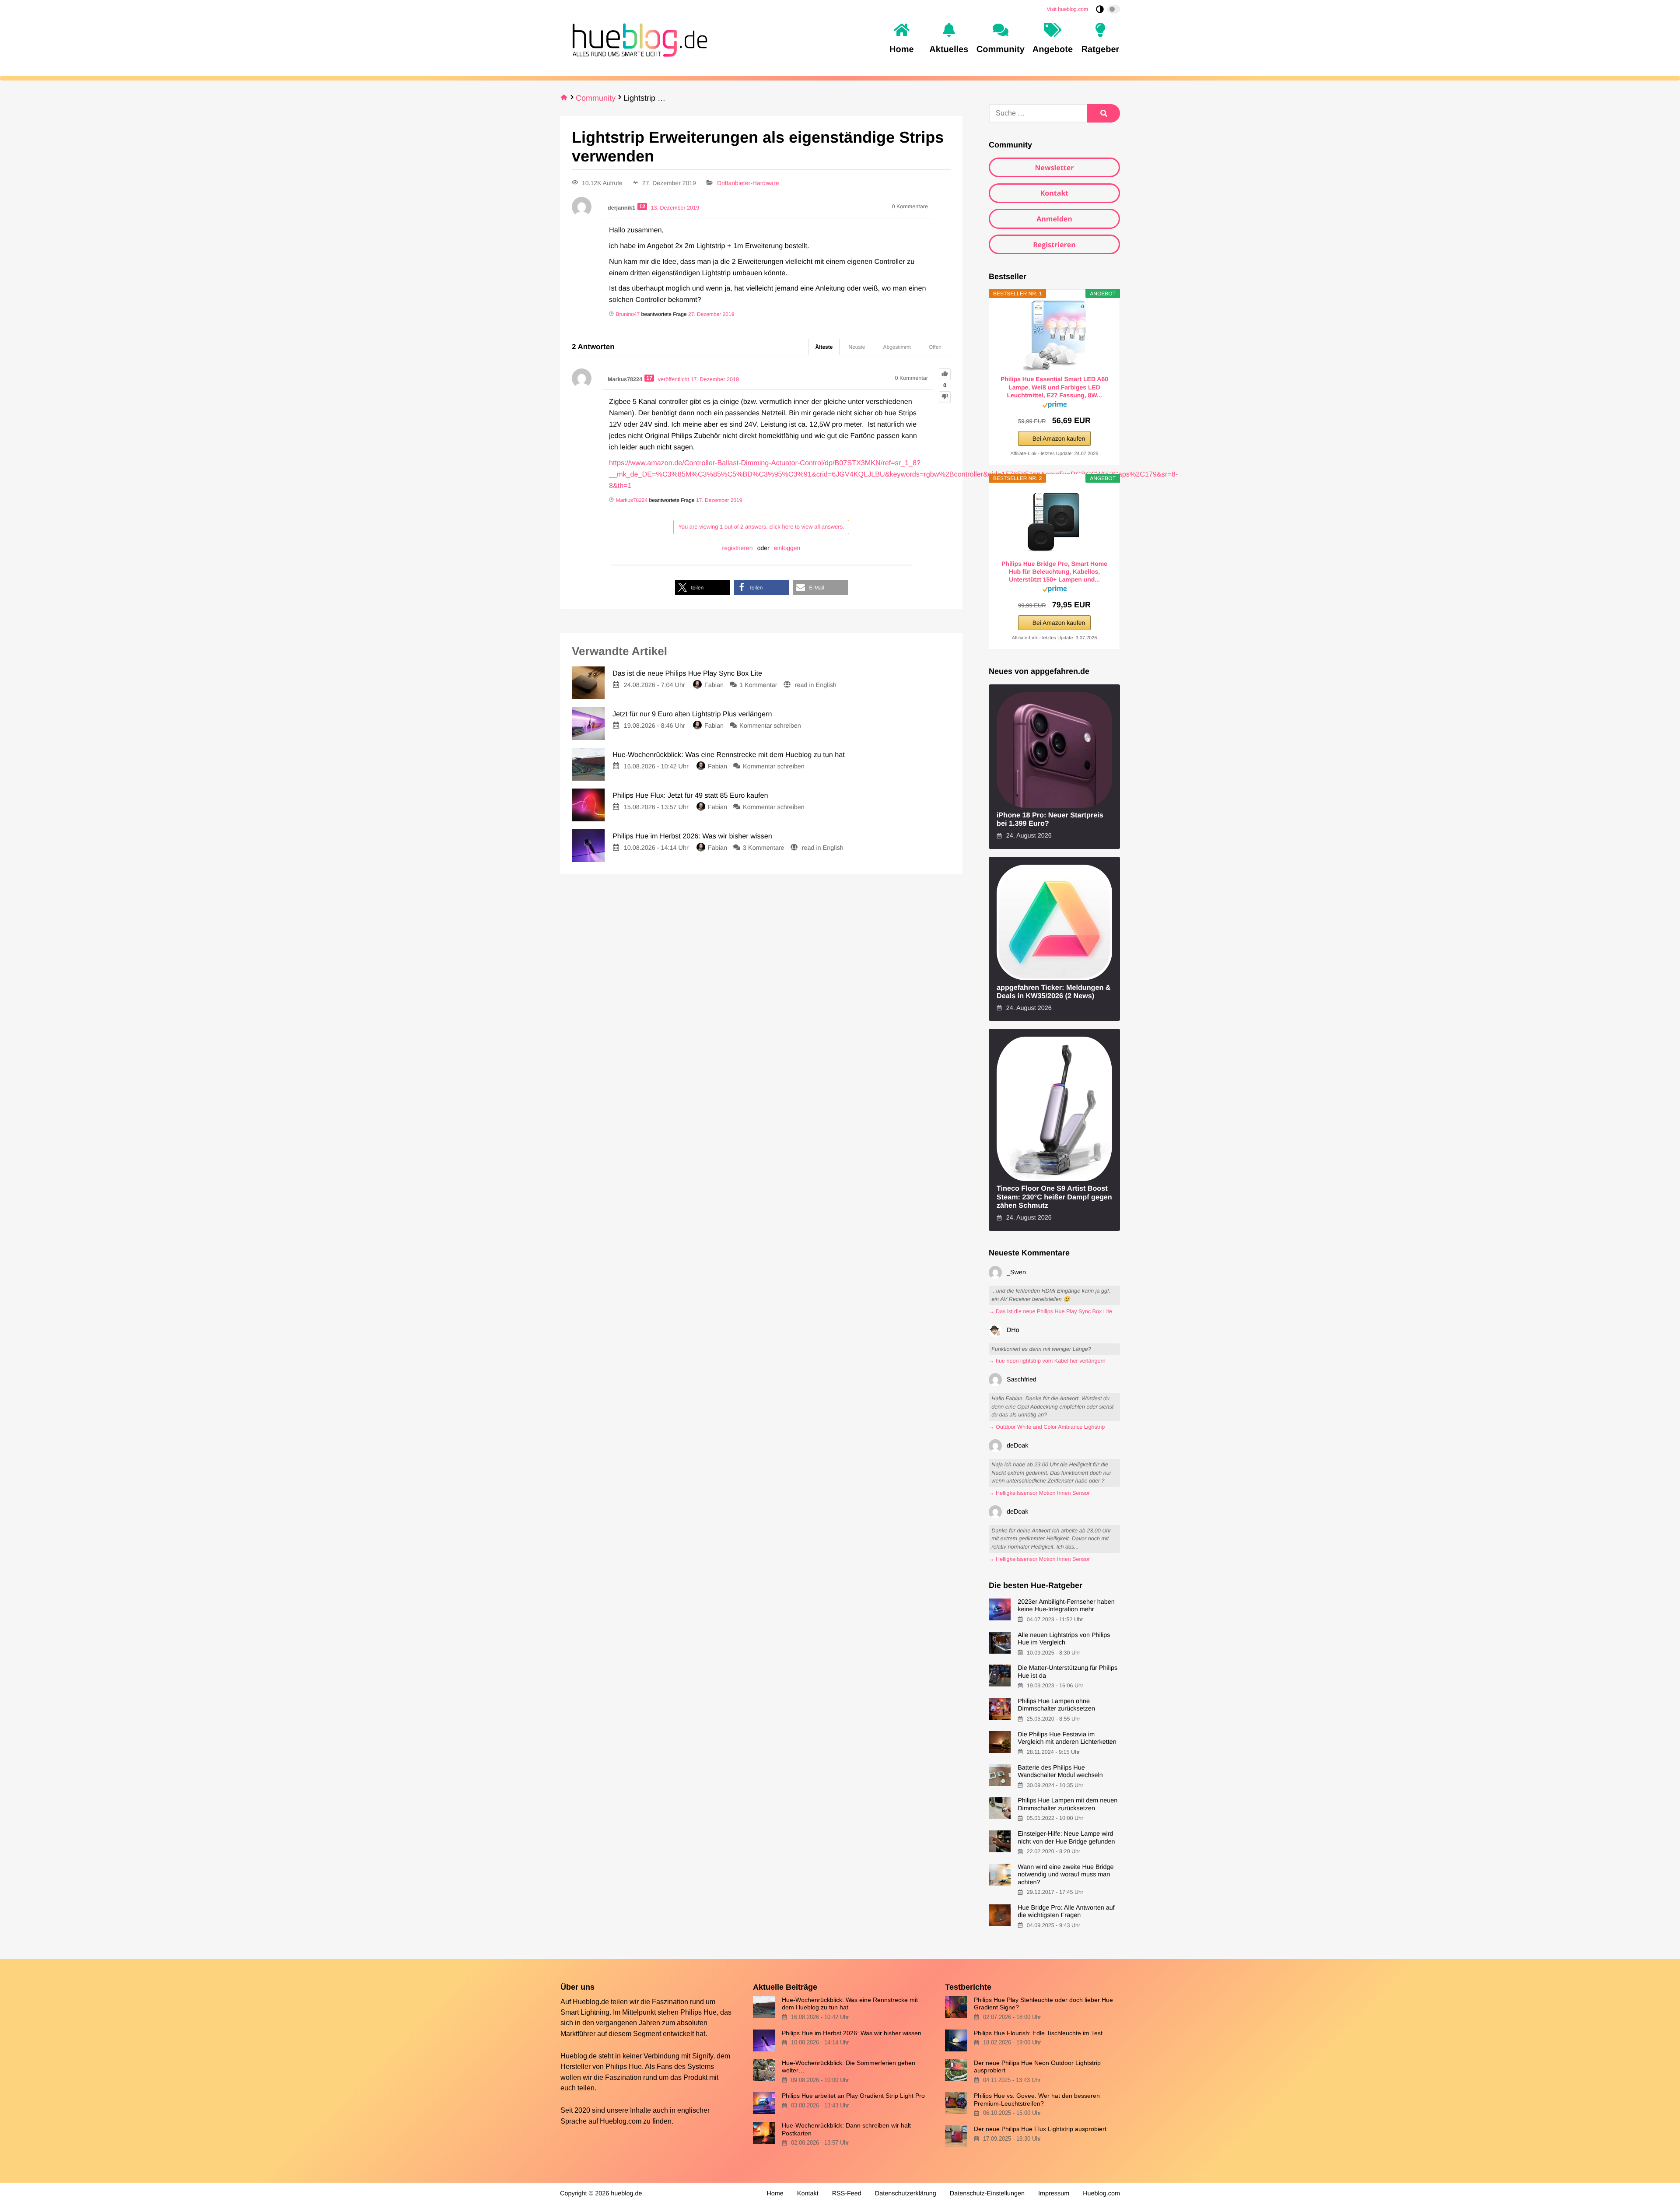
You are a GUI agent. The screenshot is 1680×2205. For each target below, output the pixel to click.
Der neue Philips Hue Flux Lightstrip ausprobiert (1040, 2129)
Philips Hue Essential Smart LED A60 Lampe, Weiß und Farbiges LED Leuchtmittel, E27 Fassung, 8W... (1054, 387)
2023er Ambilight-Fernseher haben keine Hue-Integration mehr (1066, 1606)
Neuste (857, 347)
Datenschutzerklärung (906, 2194)
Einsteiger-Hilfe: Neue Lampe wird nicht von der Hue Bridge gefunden (1066, 1838)
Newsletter (1054, 168)
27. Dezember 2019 (711, 314)
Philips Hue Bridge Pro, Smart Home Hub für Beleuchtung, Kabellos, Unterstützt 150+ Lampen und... (1054, 571)
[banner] (637, 39)
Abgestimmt (897, 347)
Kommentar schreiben (770, 726)
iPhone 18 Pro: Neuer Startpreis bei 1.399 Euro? (1050, 819)
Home (775, 2194)
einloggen (787, 548)
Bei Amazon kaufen (1059, 438)
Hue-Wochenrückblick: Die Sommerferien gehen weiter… (849, 2067)
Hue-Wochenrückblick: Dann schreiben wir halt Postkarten (846, 2129)
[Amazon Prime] (1055, 406)
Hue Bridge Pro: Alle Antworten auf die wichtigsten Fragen (1066, 1912)
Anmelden (1054, 219)
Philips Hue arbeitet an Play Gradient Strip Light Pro (853, 2096)
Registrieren (1054, 245)
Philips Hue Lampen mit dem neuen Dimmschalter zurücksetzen (1067, 1804)
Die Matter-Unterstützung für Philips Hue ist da (1067, 1672)
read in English (816, 685)
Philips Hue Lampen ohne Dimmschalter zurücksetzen (1056, 1705)
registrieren (738, 548)
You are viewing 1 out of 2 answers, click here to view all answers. (761, 527)
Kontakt (1055, 193)
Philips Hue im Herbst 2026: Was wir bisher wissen (852, 2033)
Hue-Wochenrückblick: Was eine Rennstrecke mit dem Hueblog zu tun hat (850, 2003)
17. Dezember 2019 (719, 500)
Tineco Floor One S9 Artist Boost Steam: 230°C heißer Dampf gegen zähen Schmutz (1054, 1197)
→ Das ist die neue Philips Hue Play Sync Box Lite (1050, 1311)
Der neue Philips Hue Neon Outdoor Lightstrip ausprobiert (1037, 2067)
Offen (935, 347)
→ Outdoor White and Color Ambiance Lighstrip (1047, 1427)
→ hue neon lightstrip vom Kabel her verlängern (1047, 1361)
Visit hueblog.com (1068, 9)
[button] (702, 587)
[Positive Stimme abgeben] (945, 374)
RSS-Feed (847, 2194)
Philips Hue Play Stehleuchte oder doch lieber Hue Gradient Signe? (1043, 2003)
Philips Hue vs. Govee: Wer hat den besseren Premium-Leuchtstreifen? (1037, 2099)
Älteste (824, 347)
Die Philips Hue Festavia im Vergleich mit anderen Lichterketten (1067, 1738)
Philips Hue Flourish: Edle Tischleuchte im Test (1038, 2033)
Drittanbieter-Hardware (748, 183)
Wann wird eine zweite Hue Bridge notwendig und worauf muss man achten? (1066, 1875)
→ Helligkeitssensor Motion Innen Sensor (1039, 1493)
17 (649, 378)
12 (642, 207)
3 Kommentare (763, 848)
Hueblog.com (621, 2121)
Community (596, 98)
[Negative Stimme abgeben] (945, 397)
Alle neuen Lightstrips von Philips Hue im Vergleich (1064, 1639)
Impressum (1054, 2194)
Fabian (714, 685)
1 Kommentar (758, 685)
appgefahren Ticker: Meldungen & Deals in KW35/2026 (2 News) (1054, 992)
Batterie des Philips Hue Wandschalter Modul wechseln (1060, 1772)
